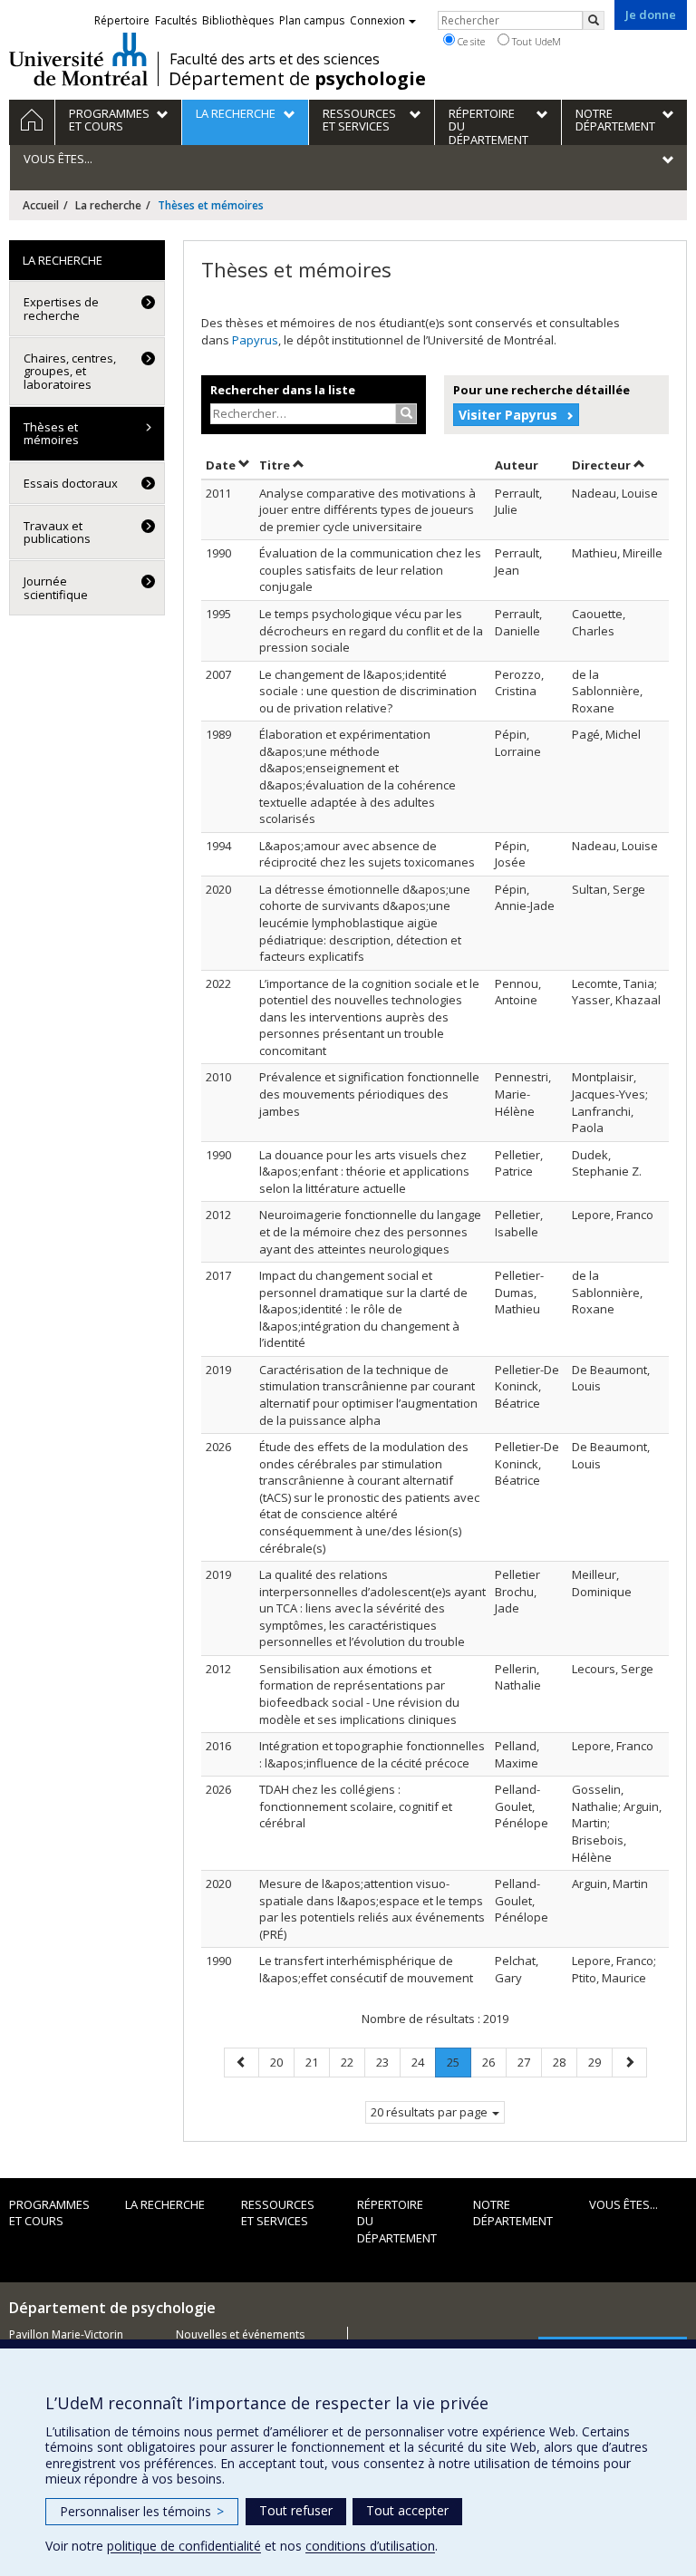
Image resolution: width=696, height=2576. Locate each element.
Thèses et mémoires (51, 433)
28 (565, 2062)
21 (317, 2062)
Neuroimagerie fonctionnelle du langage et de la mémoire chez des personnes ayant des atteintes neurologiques (370, 1231)
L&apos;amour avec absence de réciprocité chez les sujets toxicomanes (367, 854)
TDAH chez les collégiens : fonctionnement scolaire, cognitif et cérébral (356, 1806)
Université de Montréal (78, 59)
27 (529, 2062)
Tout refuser (296, 2510)
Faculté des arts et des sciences (275, 59)
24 (423, 2062)
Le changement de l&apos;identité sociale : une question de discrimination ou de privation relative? (368, 691)
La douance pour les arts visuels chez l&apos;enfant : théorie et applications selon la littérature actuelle (364, 1172)
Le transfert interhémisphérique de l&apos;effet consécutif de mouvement (366, 1969)
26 (494, 2062)
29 (600, 2062)
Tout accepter (407, 2510)
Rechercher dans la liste (283, 390)
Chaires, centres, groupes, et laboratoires (70, 371)
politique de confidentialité (184, 2546)
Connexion (377, 20)
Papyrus (255, 340)
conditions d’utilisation (370, 2546)
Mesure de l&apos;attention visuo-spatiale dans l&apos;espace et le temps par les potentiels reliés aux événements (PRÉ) (372, 1909)
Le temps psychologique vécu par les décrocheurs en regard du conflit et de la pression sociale (371, 630)
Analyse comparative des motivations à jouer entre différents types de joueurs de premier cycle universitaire (367, 510)
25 (459, 2065)
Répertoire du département (397, 2221)
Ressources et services (278, 2213)
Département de (297, 79)
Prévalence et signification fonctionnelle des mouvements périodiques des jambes (369, 1094)
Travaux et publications (57, 532)
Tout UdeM (535, 41)
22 (353, 2062)
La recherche (108, 205)
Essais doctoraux (71, 483)
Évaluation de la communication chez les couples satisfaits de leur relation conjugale (370, 570)
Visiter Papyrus (508, 415)
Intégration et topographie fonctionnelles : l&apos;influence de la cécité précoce (372, 1754)
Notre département (513, 2213)
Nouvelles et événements (240, 2334)
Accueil (41, 205)
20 (282, 2062)
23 (388, 2062)
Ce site (470, 41)
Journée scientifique (56, 587)
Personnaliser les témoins (142, 2511)
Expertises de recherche (61, 308)
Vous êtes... (623, 2204)
